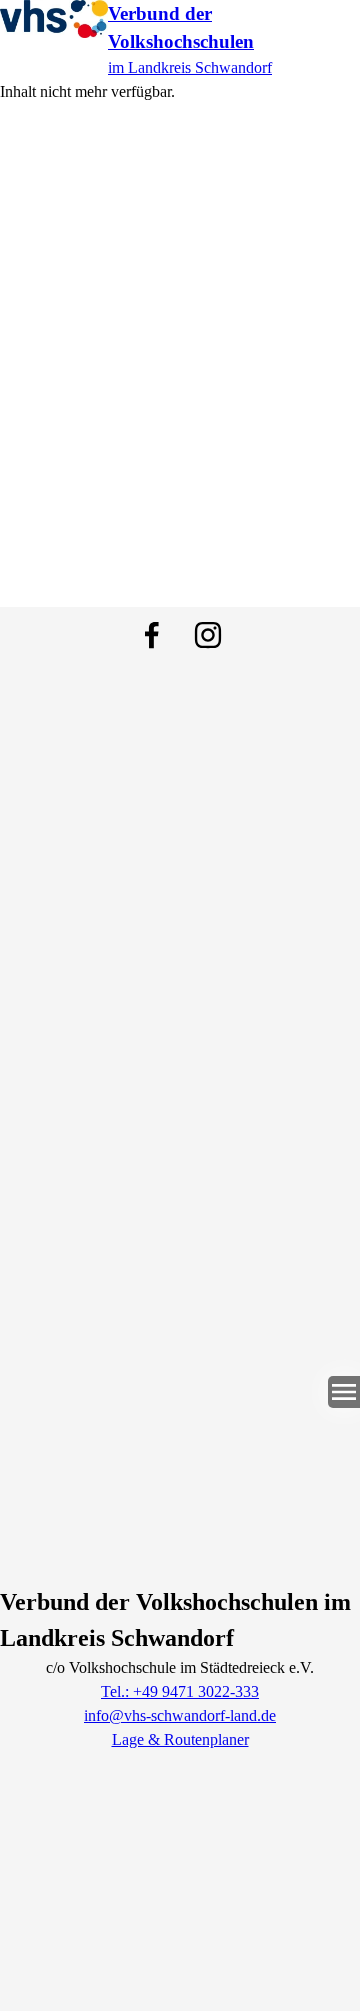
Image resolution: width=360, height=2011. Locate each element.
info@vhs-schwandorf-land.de (180, 1715)
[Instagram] (208, 635)
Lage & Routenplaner (180, 1739)
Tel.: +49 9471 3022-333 (180, 1691)
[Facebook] (152, 635)
